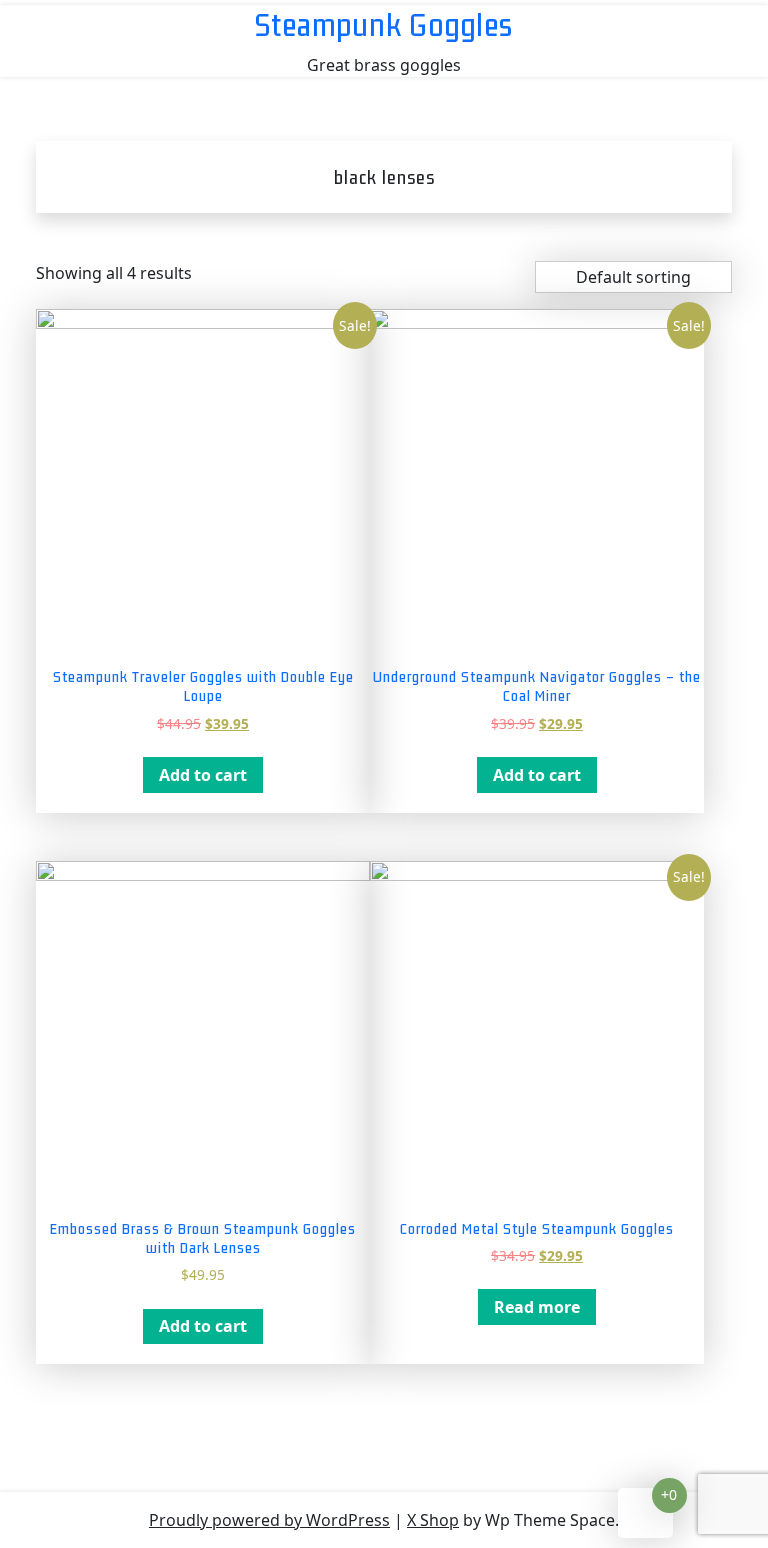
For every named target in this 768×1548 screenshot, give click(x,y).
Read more (537, 1307)
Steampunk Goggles (384, 24)
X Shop (433, 1520)
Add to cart (203, 775)
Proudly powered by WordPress (269, 1520)
